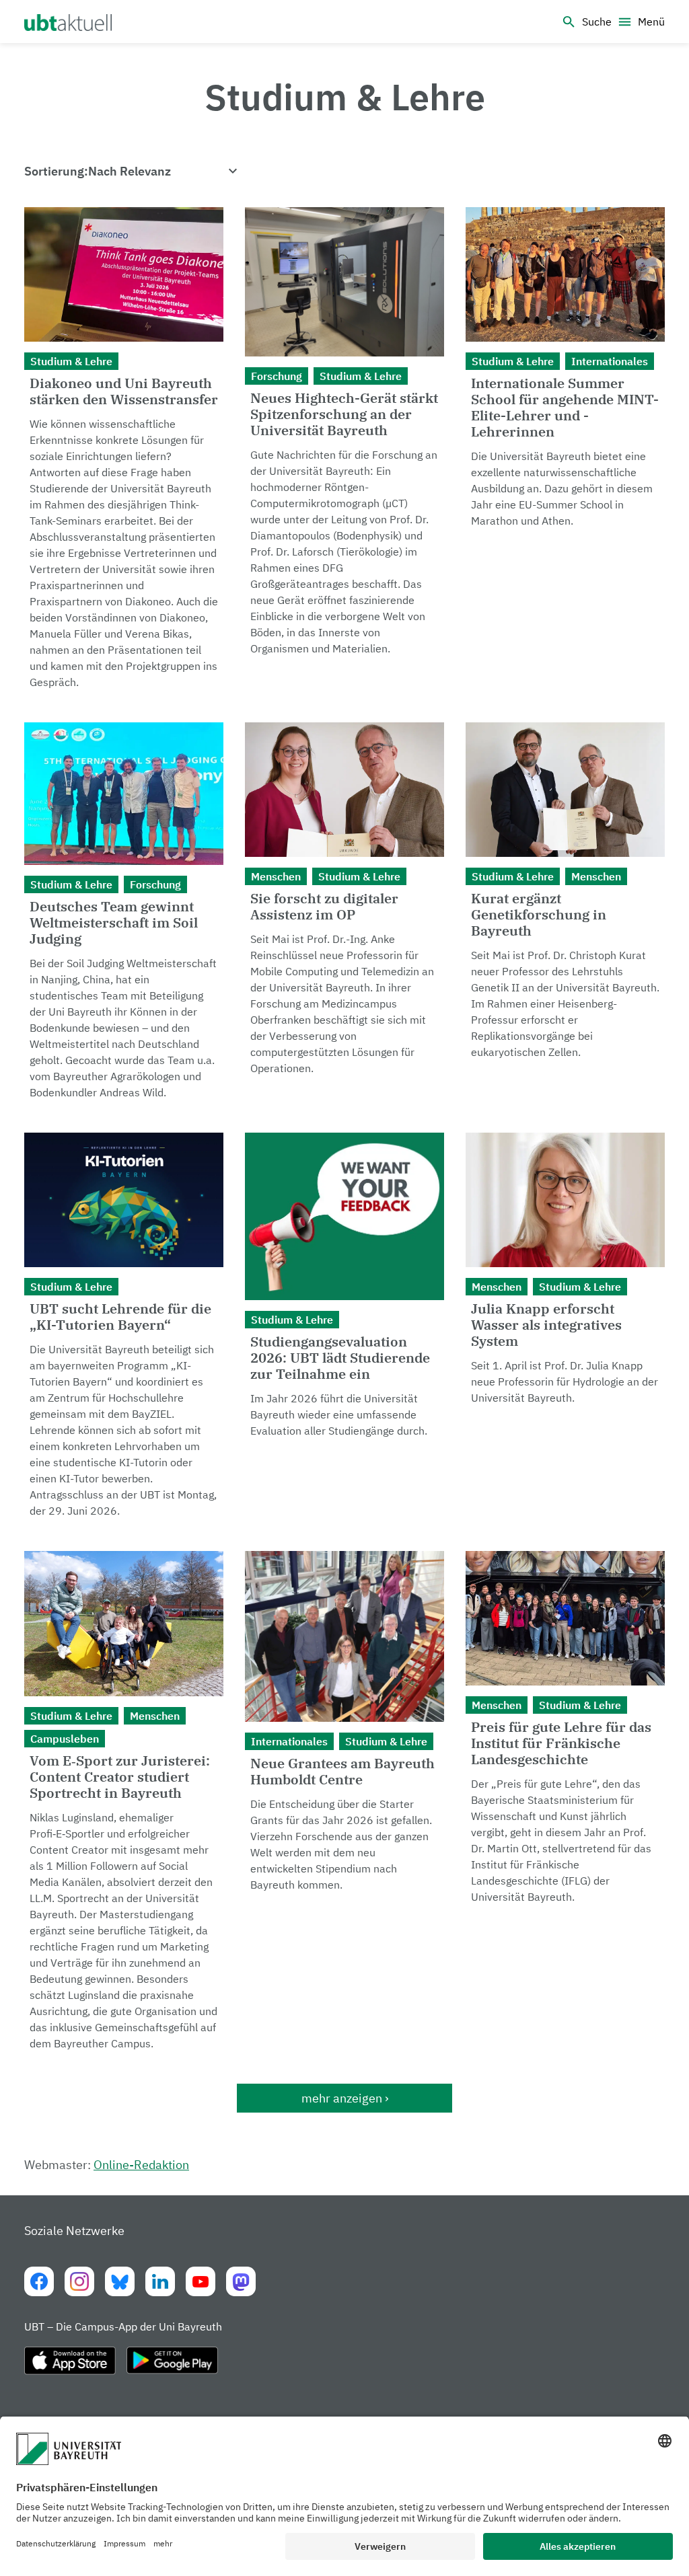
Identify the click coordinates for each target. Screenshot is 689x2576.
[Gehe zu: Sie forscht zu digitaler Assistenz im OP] (344, 917)
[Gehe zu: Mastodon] (241, 2281)
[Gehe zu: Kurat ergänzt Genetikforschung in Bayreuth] (565, 917)
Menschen (276, 876)
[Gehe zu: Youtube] (201, 2281)
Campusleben (65, 1739)
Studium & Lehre (71, 361)
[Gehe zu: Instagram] (79, 2281)
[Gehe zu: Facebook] (39, 2281)
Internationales (610, 361)
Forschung (277, 376)
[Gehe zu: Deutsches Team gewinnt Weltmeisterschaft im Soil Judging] (124, 917)
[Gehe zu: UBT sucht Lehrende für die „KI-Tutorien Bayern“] (124, 1331)
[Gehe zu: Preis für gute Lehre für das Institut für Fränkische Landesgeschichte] (565, 1807)
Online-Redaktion (141, 2165)
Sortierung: (56, 171)
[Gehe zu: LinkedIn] (160, 2281)
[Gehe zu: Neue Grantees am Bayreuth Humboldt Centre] (344, 1807)
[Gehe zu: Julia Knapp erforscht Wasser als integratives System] (565, 1331)
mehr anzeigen (342, 2098)
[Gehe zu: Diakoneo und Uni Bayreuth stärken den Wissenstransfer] (124, 454)
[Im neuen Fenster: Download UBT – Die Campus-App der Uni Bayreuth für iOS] (70, 2366)
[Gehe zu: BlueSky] (120, 2281)
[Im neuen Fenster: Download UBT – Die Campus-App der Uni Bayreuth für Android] (172, 2366)
